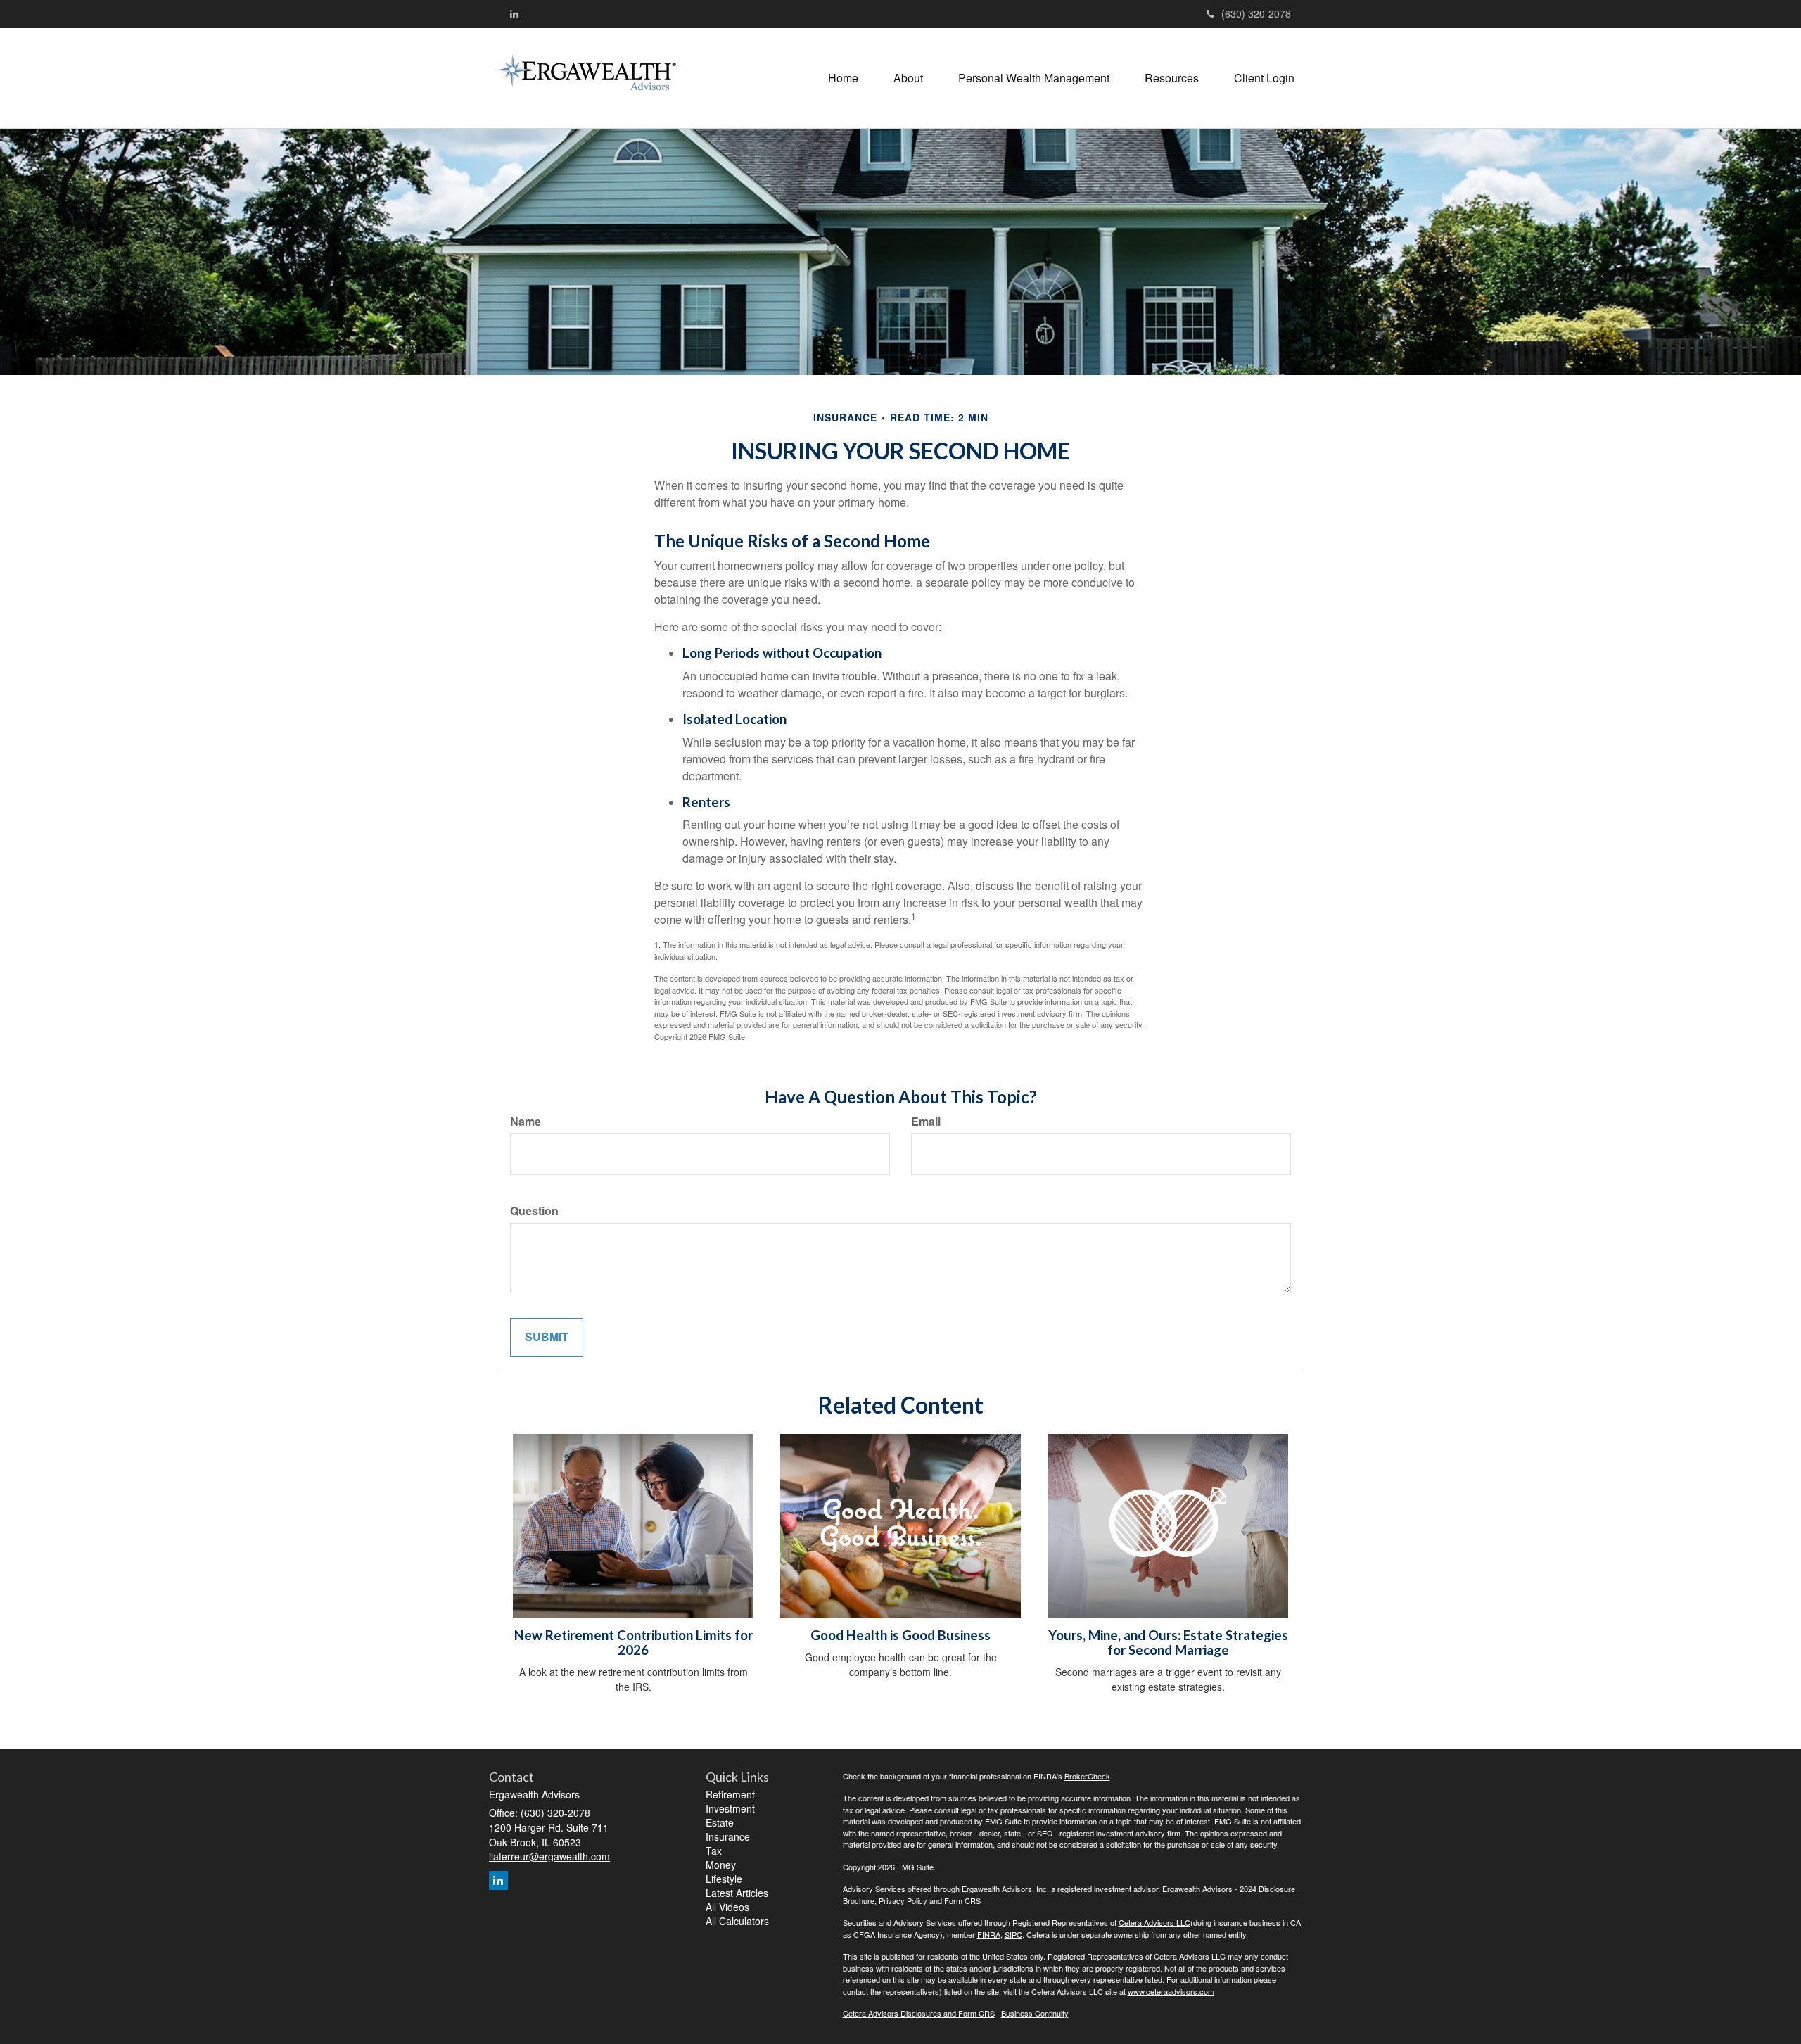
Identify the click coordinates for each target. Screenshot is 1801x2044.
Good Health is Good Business (900, 1635)
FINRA (989, 1934)
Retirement (730, 1794)
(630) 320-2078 (1256, 13)
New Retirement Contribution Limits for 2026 (634, 1643)
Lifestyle (724, 1879)
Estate (720, 1822)
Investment (730, 1808)
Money (721, 1865)
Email (926, 1122)
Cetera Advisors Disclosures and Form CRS (919, 2013)
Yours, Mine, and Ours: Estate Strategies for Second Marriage (1168, 1643)
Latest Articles (737, 1893)
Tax (714, 1851)
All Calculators (737, 1921)
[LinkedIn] (514, 13)
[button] (908, 78)
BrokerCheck (1087, 1776)
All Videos (727, 1907)
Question (534, 1211)
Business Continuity (1035, 2013)
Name (526, 1122)
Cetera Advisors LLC (1154, 1922)
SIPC (1013, 1934)
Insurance (728, 1836)
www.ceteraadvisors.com (1171, 1991)
